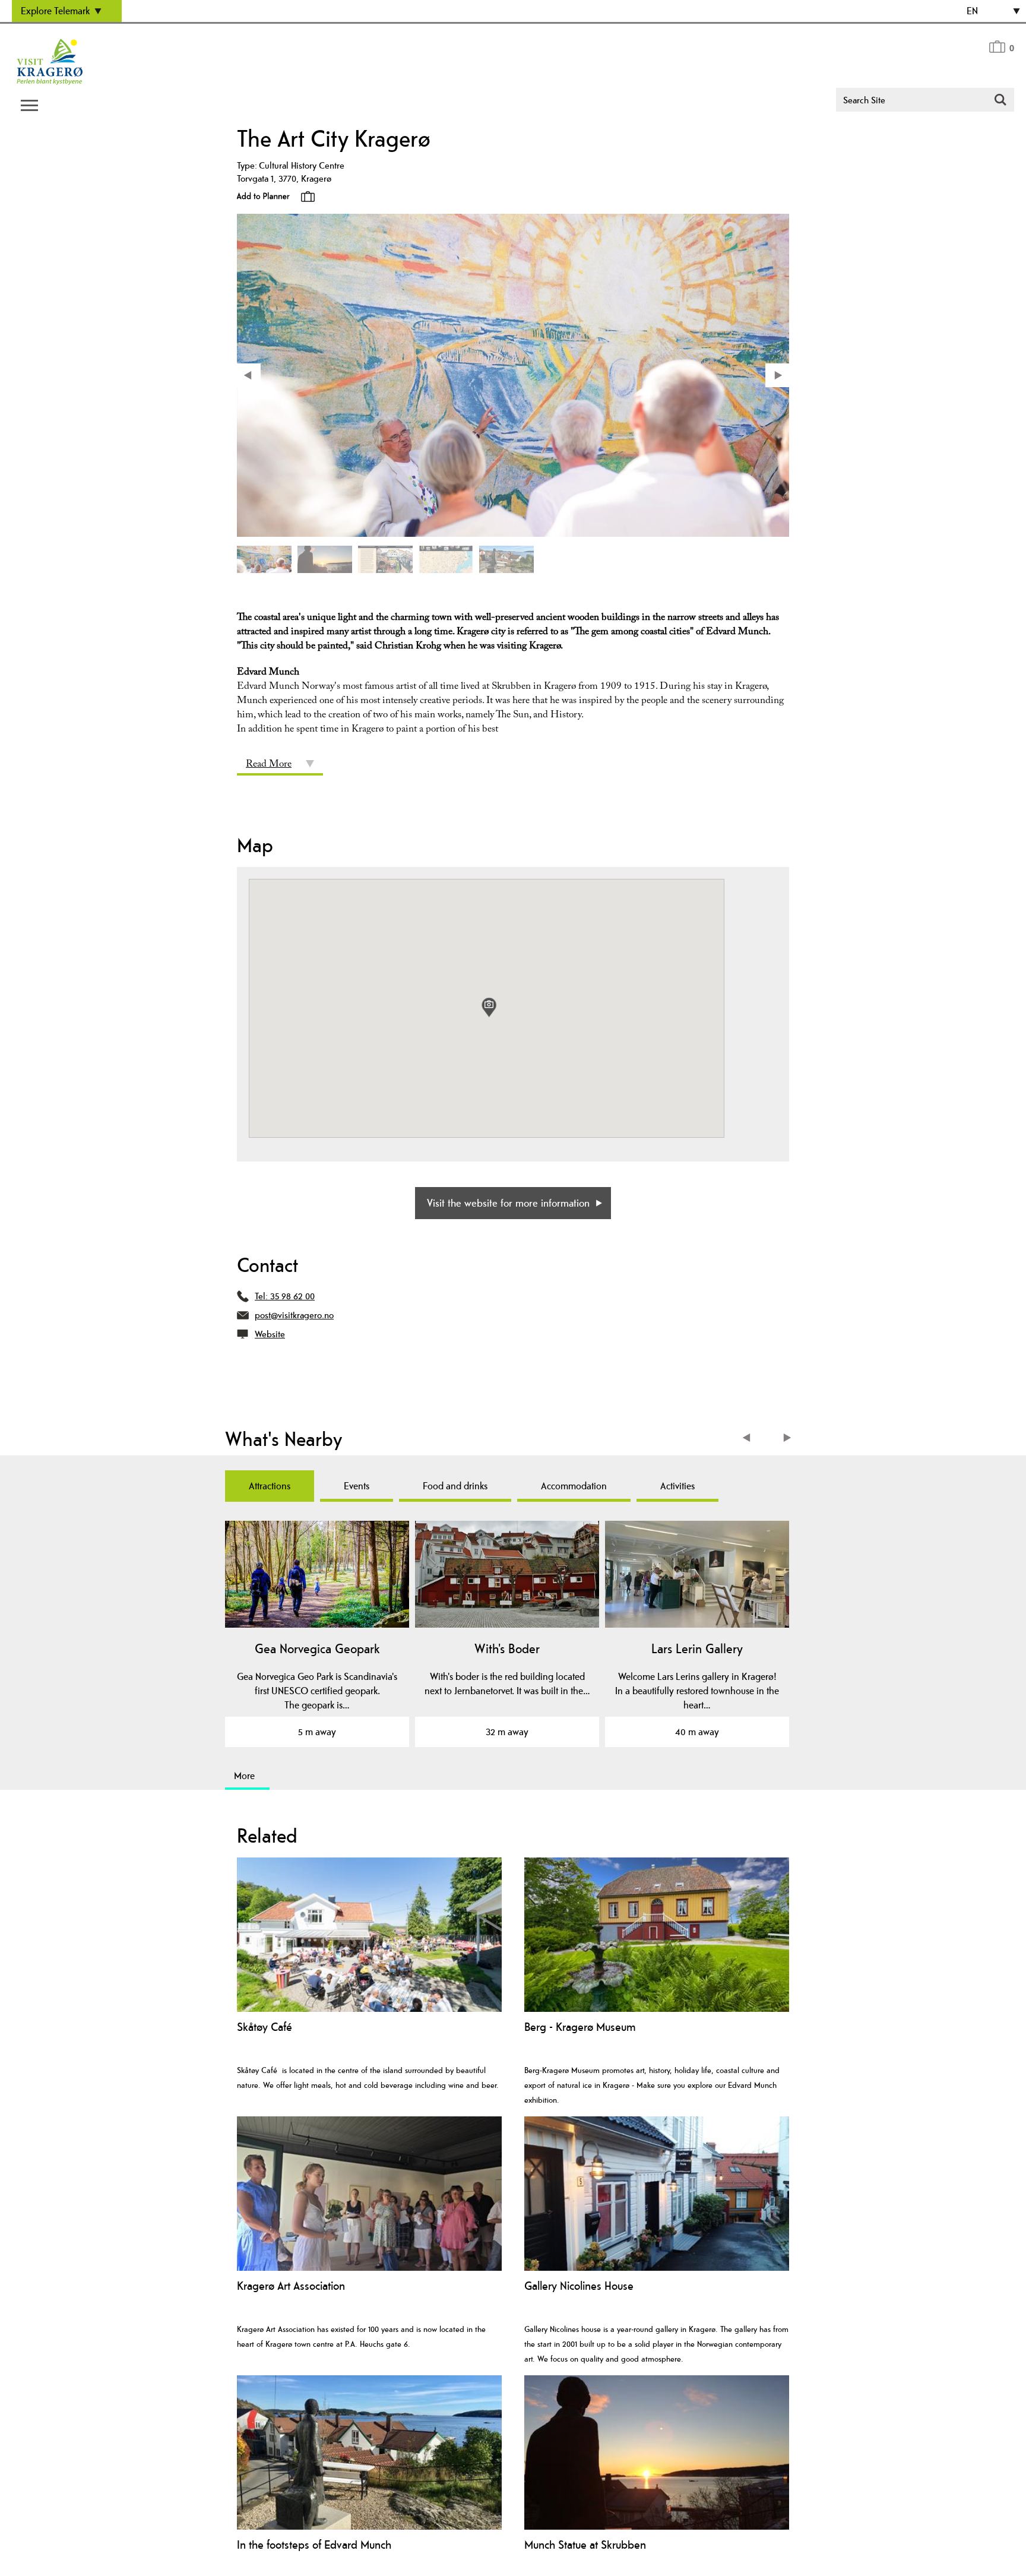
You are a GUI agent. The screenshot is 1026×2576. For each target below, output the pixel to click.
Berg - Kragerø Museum (580, 2027)
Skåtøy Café (265, 2027)
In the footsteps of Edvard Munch (314, 2545)
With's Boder (507, 1648)
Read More (269, 765)
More (244, 1776)
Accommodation (574, 1486)
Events (357, 1486)
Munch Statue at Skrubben (585, 2545)
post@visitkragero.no (294, 1315)
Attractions (270, 1486)
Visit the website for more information (508, 1203)
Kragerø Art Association (291, 2286)
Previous (749, 1439)
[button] (489, 1007)
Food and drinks (455, 1486)
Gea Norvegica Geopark (317, 1648)
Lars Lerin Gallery (697, 1648)
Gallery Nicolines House (579, 2286)
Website (270, 1334)
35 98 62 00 (292, 1296)
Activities (677, 1486)
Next (788, 1439)
